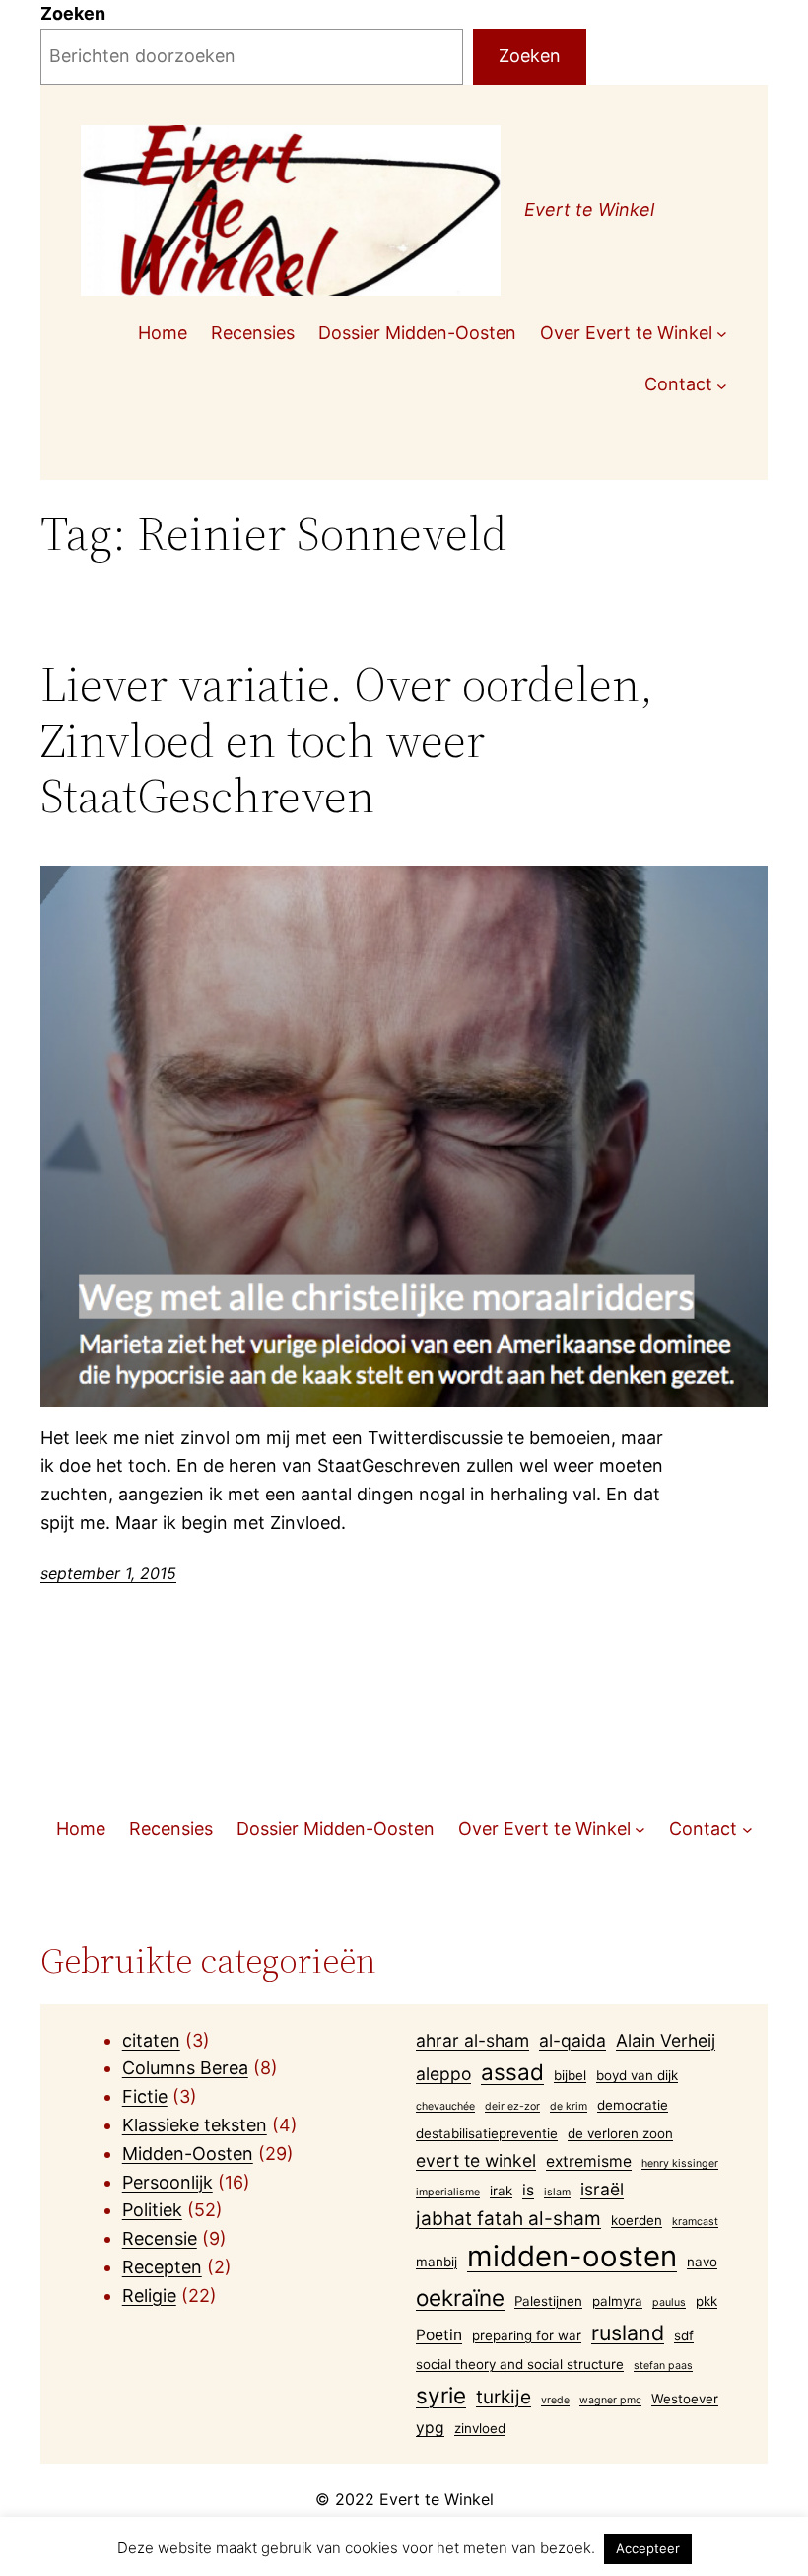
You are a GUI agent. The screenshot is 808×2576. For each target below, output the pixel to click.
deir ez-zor (512, 2106)
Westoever (685, 2399)
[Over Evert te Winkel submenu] (722, 334)
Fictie (145, 2096)
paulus (669, 2302)
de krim (569, 2106)
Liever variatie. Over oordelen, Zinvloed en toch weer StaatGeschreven (347, 740)
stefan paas (663, 2366)
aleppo (443, 2074)
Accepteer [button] (648, 2548)
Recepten (162, 2267)
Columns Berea (185, 2068)
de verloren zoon (620, 2133)
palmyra (617, 2301)
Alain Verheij (666, 2040)
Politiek (152, 2210)
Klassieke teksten (195, 2125)
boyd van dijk (637, 2075)
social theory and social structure (520, 2364)
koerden (637, 2220)
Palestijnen (548, 2301)
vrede (555, 2400)
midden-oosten (572, 2256)
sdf (684, 2335)
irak (501, 2191)
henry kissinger (680, 2163)
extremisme (589, 2161)
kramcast (695, 2222)
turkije (504, 2397)
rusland (628, 2332)
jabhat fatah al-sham (508, 2219)
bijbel (570, 2075)
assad (512, 2072)
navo (702, 2262)
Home (163, 333)
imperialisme (448, 2192)
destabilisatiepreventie (487, 2133)
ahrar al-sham (472, 2040)
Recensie (160, 2238)
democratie (633, 2105)
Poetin (439, 2335)
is (528, 2190)
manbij (437, 2262)
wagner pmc (610, 2400)
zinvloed (480, 2428)
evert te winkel (476, 2160)
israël (602, 2189)
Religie (149, 2296)
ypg (430, 2428)
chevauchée (445, 2106)
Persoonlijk (168, 2182)
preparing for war (527, 2335)
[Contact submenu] (722, 385)
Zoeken (73, 13)
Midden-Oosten (188, 2154)
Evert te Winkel (589, 209)
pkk (707, 2301)
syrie (441, 2395)
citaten (151, 2040)
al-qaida (572, 2040)
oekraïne (460, 2298)
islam (557, 2192)
